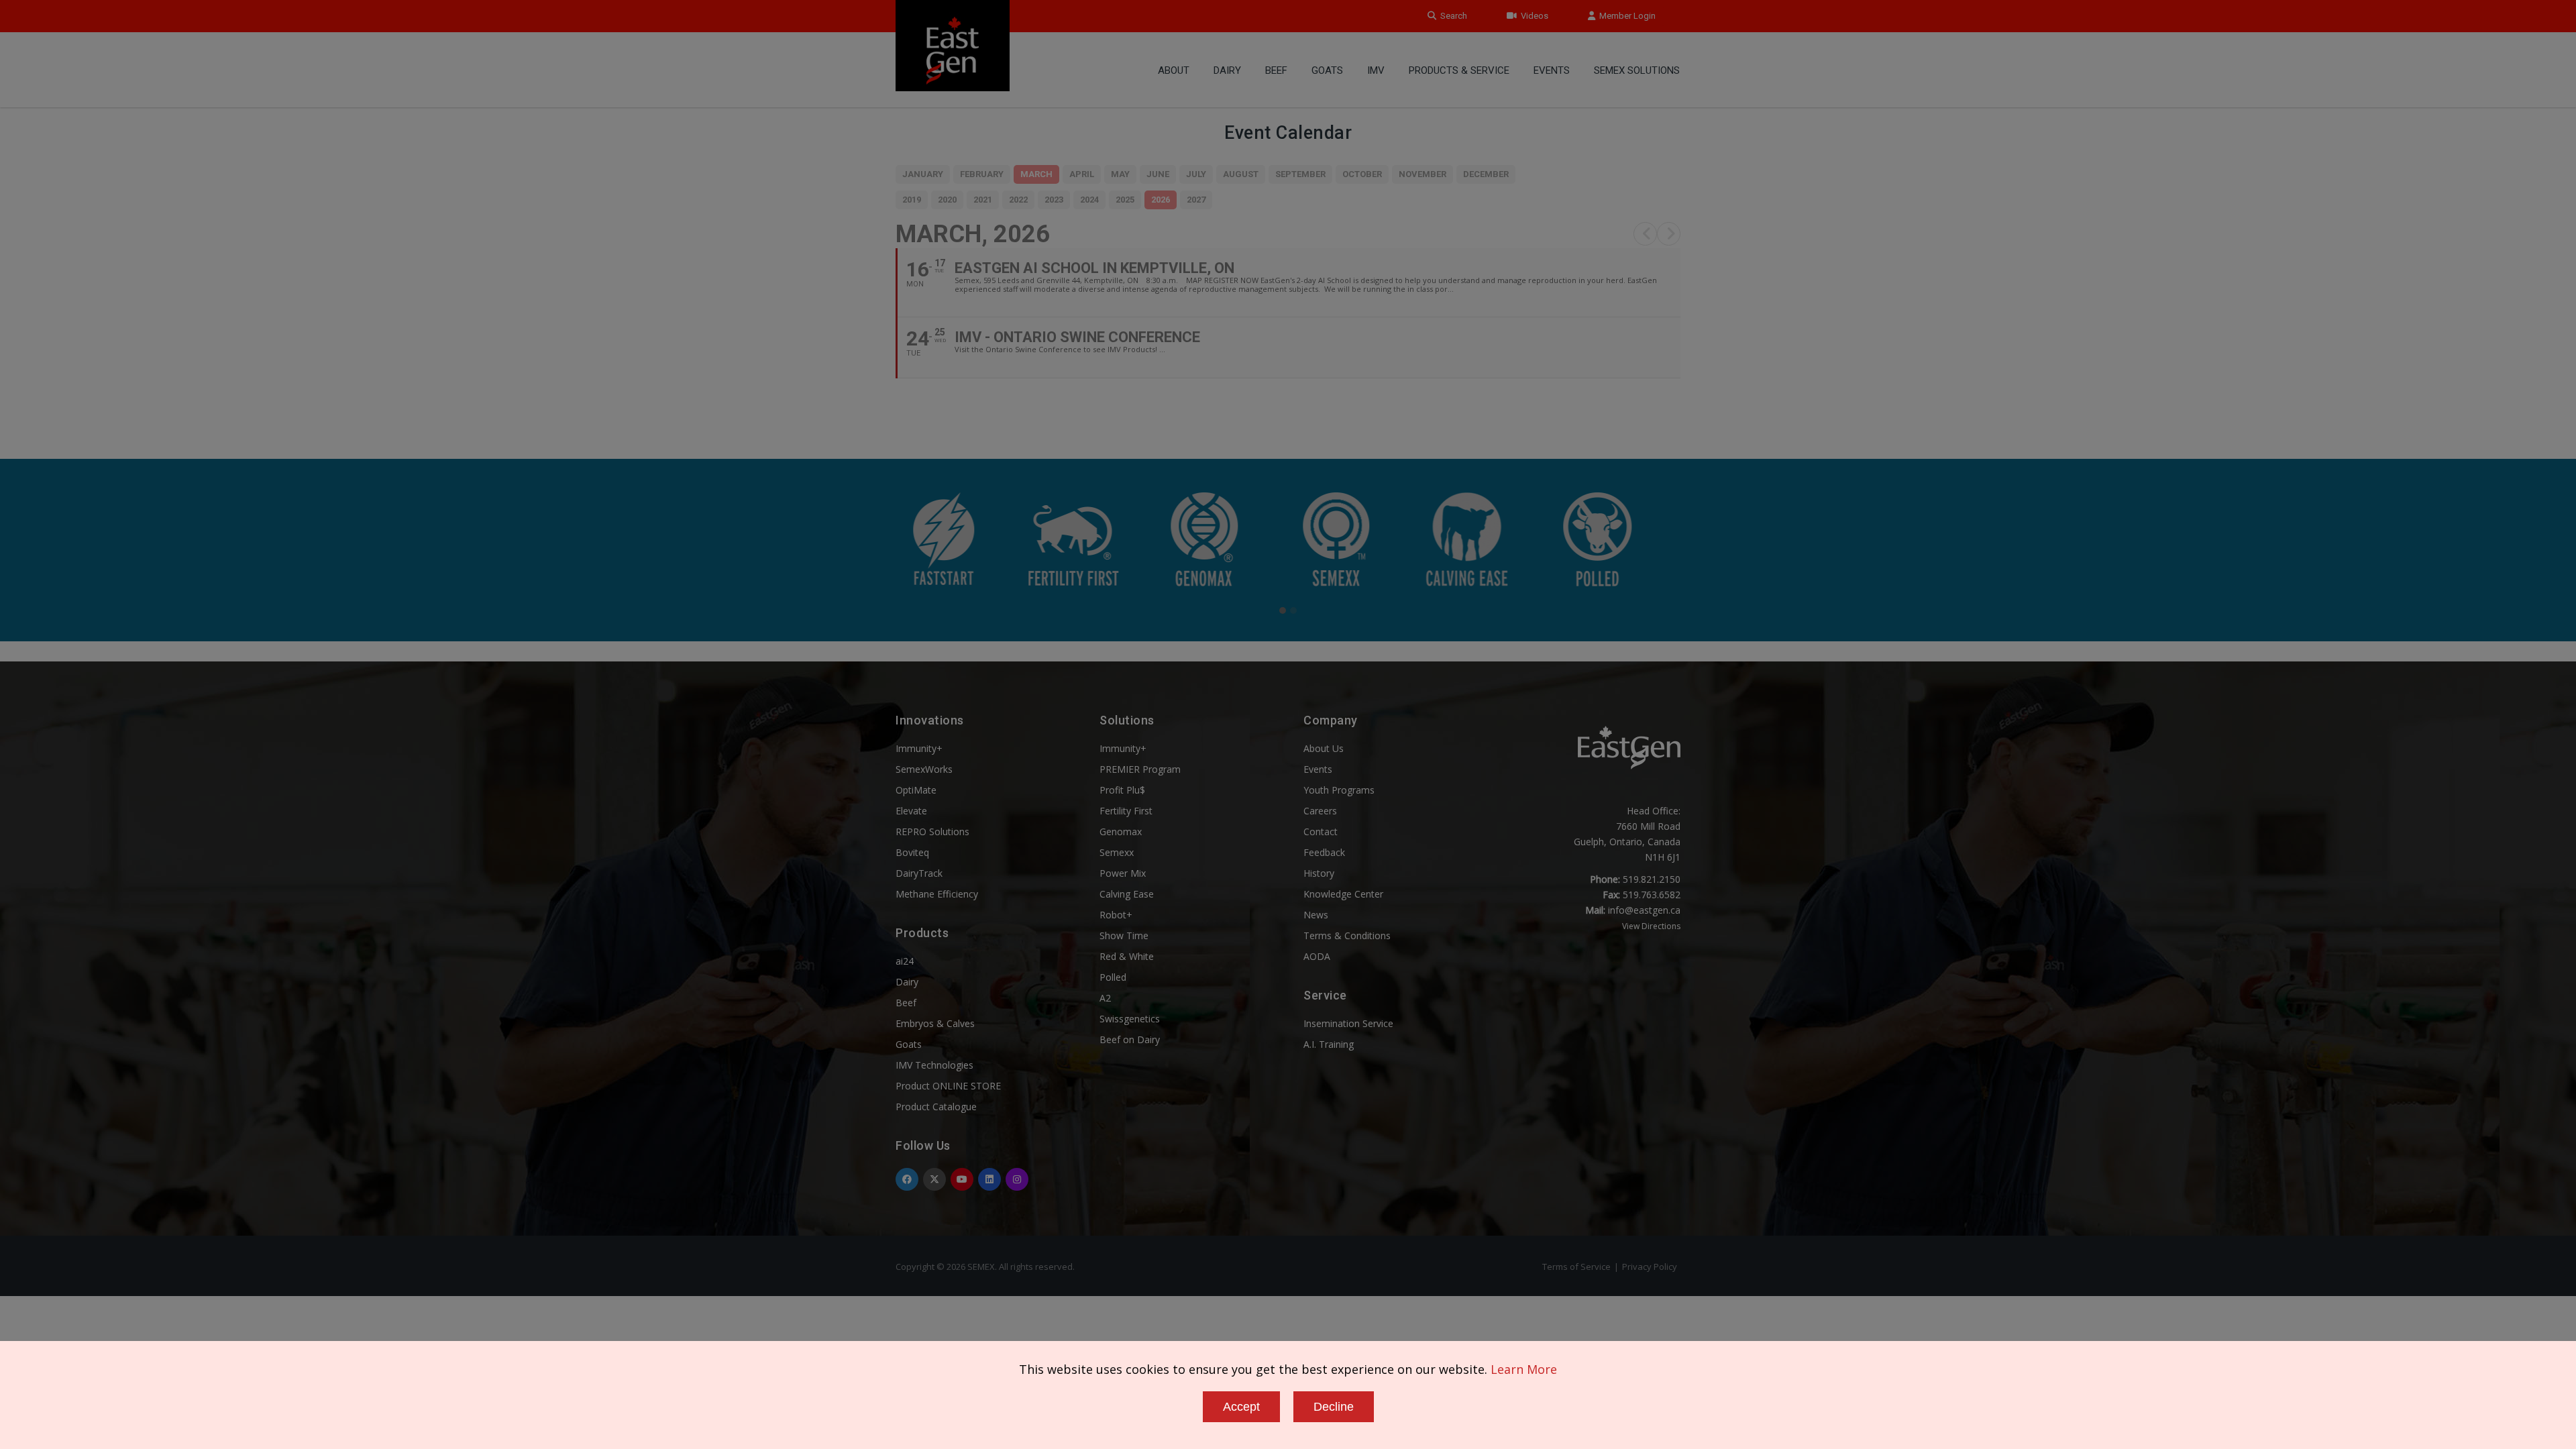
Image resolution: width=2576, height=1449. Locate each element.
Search (1452, 16)
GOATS (1327, 70)
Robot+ (1116, 915)
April (1082, 174)
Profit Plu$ (1122, 790)
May (1120, 174)
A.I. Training (1329, 1044)
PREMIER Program (1140, 769)
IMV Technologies (934, 1065)
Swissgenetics (1130, 1019)
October (1362, 174)
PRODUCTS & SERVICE (1459, 70)
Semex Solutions (1637, 70)
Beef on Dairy (1130, 1039)
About (1174, 70)
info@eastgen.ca (1644, 910)
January (923, 174)
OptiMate (916, 790)
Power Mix (1123, 873)
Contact (1321, 831)
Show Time (1124, 935)
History (1319, 873)
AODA (1317, 956)
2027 (1196, 200)
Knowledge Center (1343, 894)
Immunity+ (919, 748)
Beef (1276, 70)
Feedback (1324, 852)
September (1300, 174)
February (982, 174)
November (1423, 174)
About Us (1324, 748)
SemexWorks (924, 769)
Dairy (1227, 70)
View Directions (1651, 926)
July (1196, 174)
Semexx (1117, 852)
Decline (1334, 1407)
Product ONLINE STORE (948, 1086)
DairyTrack (919, 873)
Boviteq (912, 852)
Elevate (911, 811)
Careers (1320, 811)
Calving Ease (1127, 894)
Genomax (1121, 831)
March (1036, 174)
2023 (1054, 200)
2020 (947, 200)
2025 (1125, 200)
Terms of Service (1576, 1267)
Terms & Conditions (1347, 935)
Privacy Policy (1650, 1267)
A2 (1105, 998)
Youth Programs (1339, 790)
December (1486, 174)
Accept (1241, 1407)
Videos (1533, 16)
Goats (909, 1044)
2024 (1089, 200)
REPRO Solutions (932, 831)
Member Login (1625, 16)
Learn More (1524, 1369)
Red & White (1127, 956)
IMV (1376, 70)
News (1316, 915)
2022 (1018, 200)
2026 (1161, 200)
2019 (912, 200)
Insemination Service (1348, 1023)
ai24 (905, 961)
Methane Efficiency (937, 894)
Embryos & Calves (935, 1023)
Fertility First (1126, 811)
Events (1552, 70)
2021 (983, 200)
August (1241, 174)
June (1158, 174)
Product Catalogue (936, 1107)
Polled (1113, 977)
